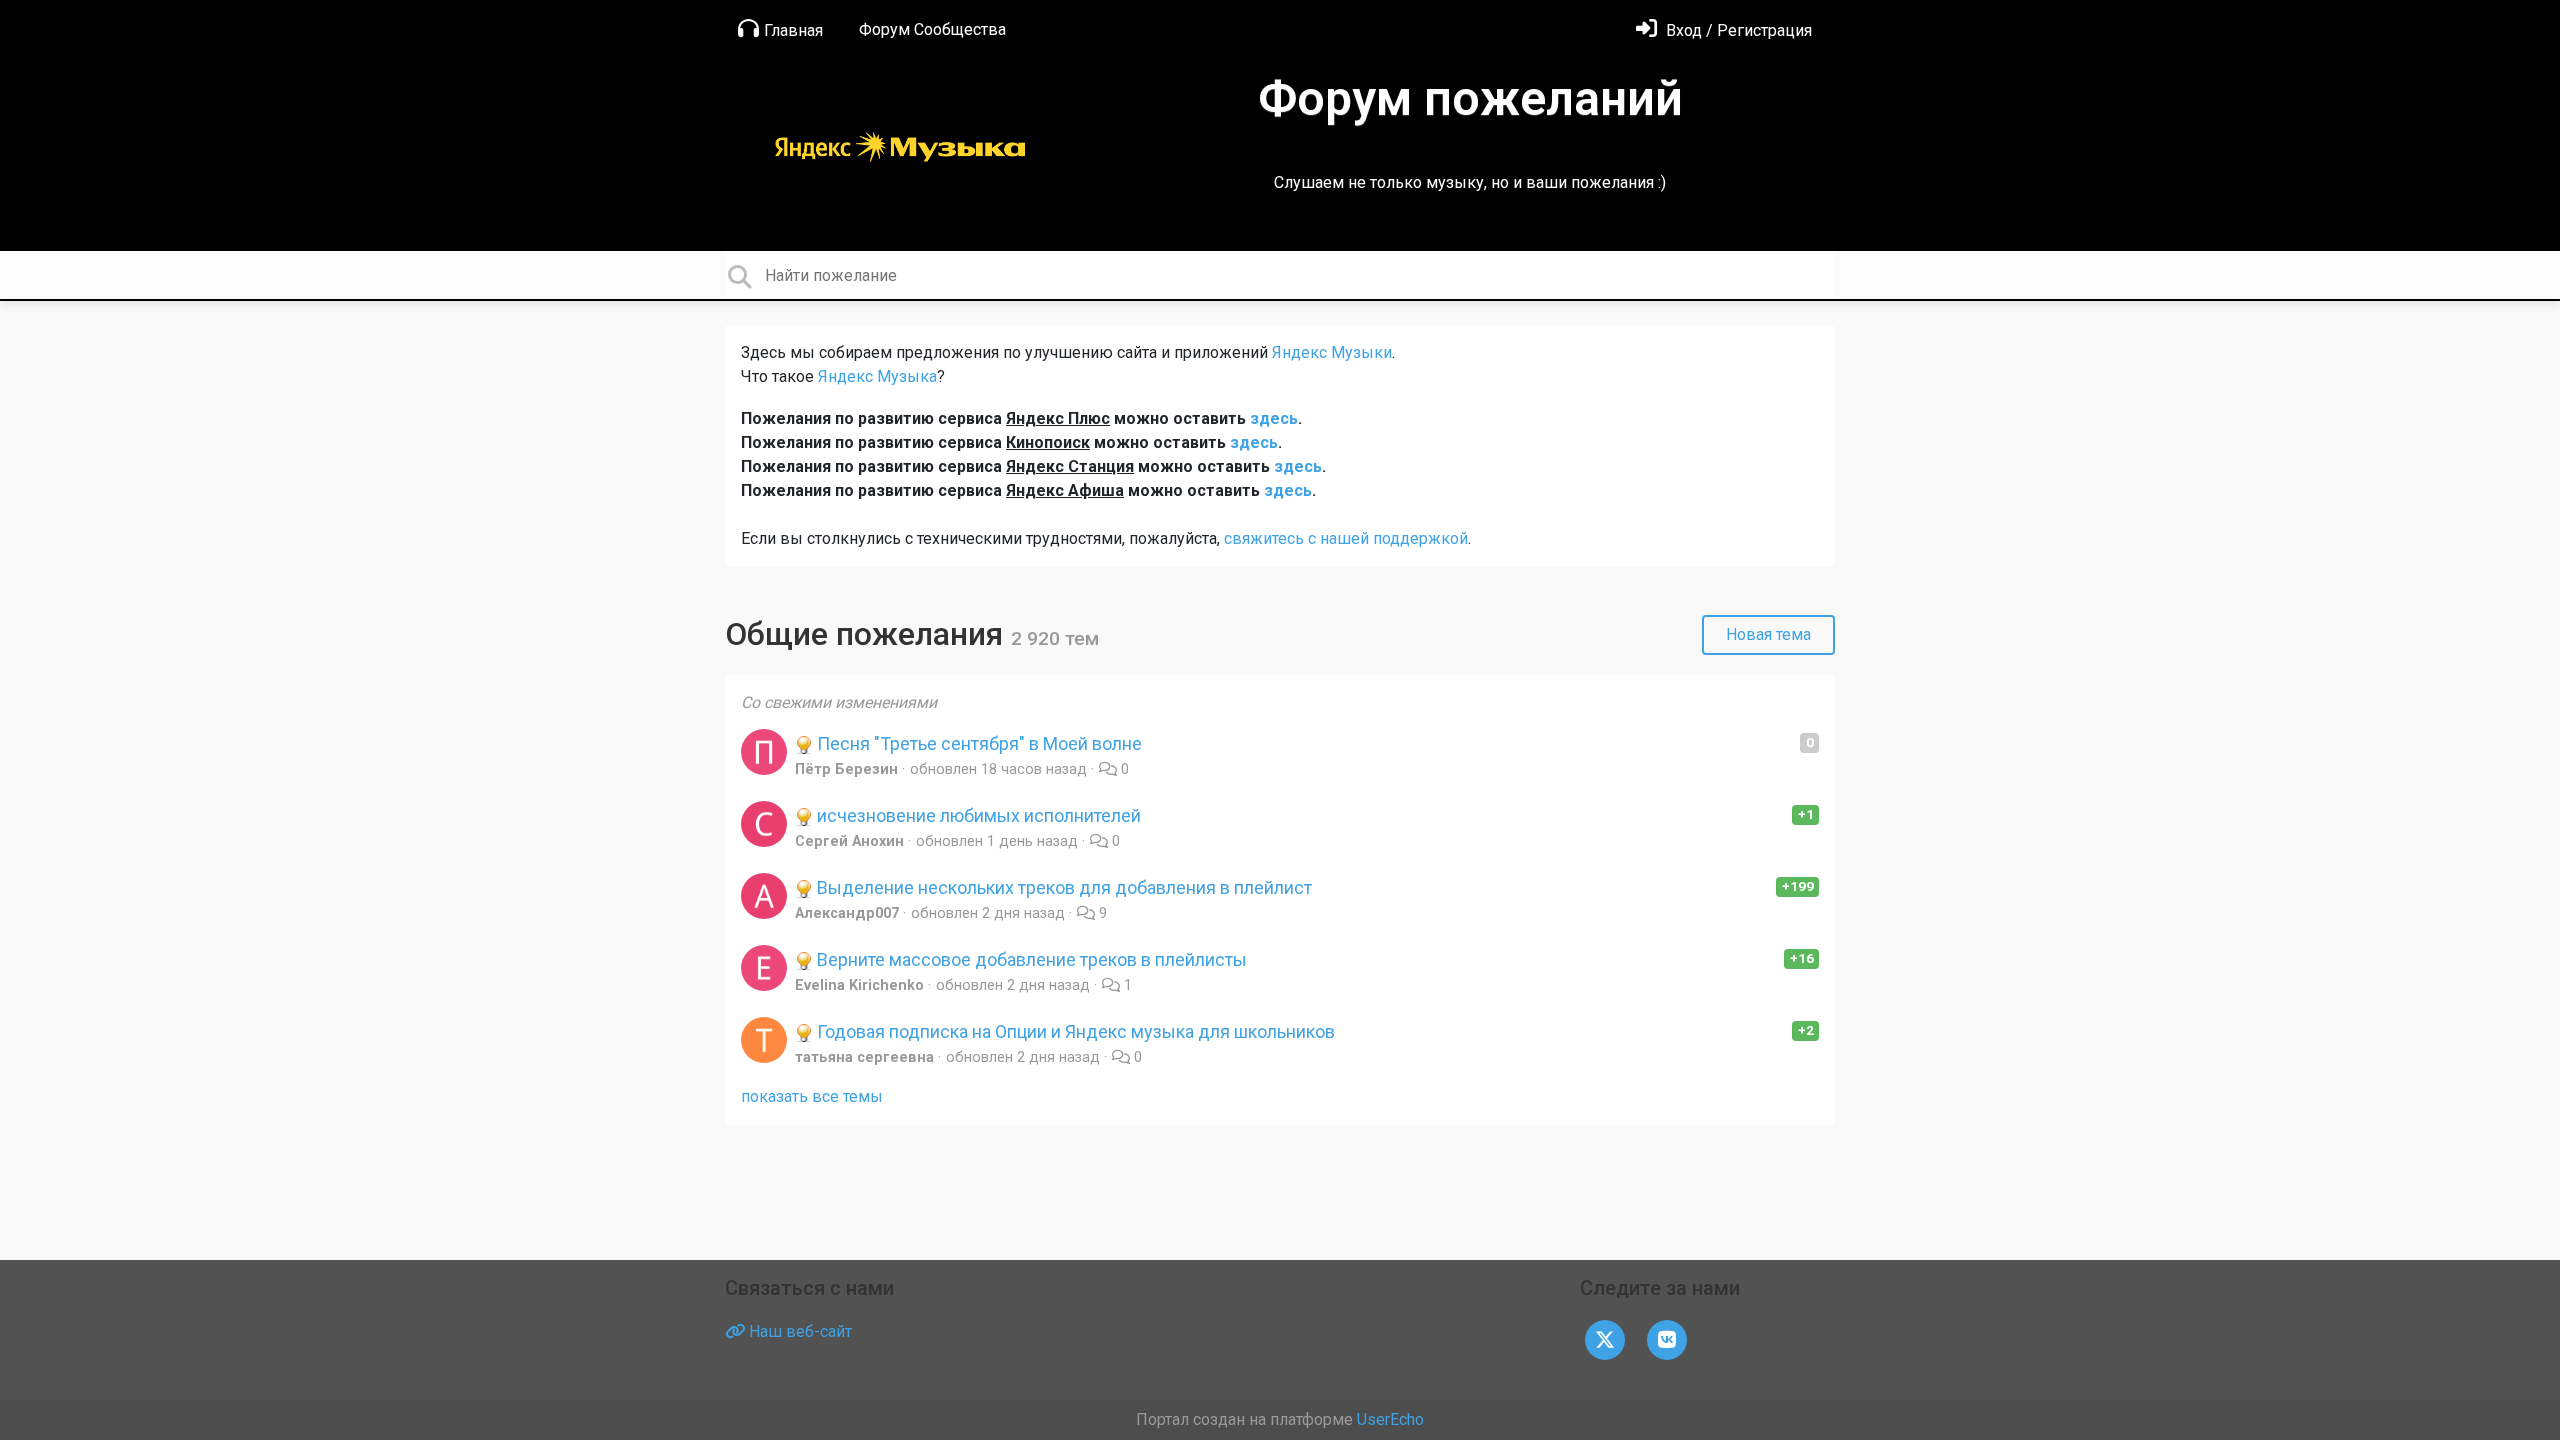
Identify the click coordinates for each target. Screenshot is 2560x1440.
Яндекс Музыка (877, 376)
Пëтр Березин (846, 769)
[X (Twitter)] (1605, 1338)
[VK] (1667, 1338)
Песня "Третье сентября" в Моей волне (977, 743)
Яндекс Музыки (1332, 352)
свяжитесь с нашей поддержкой (1346, 538)
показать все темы (812, 1096)
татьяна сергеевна (864, 1057)
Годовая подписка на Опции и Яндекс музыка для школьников (1074, 1031)
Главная (793, 30)
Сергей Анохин (849, 841)
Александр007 (847, 913)
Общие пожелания (868, 634)
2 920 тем (1055, 638)
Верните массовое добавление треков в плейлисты (1030, 959)
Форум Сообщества (932, 29)
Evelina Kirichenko (859, 985)
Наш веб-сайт (798, 1331)
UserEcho (1390, 1419)
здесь (1274, 418)
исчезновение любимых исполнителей (977, 815)
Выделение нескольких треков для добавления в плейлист (1062, 887)
